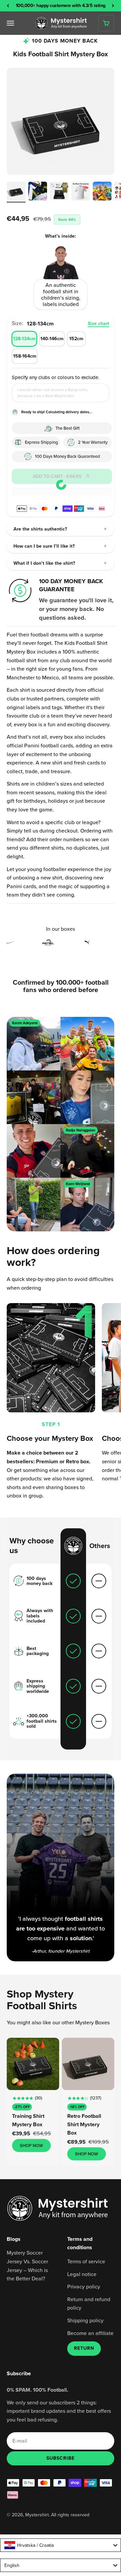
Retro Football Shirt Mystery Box (84, 2124)
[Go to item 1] (16, 192)
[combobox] (61, 2545)
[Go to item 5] (102, 192)
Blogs (14, 2239)
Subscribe (60, 2458)
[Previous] (8, 6)
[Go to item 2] (38, 192)
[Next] (113, 6)
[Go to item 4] (81, 192)
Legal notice (82, 2274)
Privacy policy (84, 2286)
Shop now (31, 2145)
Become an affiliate (90, 2333)
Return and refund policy (89, 2304)
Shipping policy (85, 2320)
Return (84, 2348)
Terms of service (86, 2261)
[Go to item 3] (59, 192)
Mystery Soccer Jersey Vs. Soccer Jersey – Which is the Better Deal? (27, 2265)
